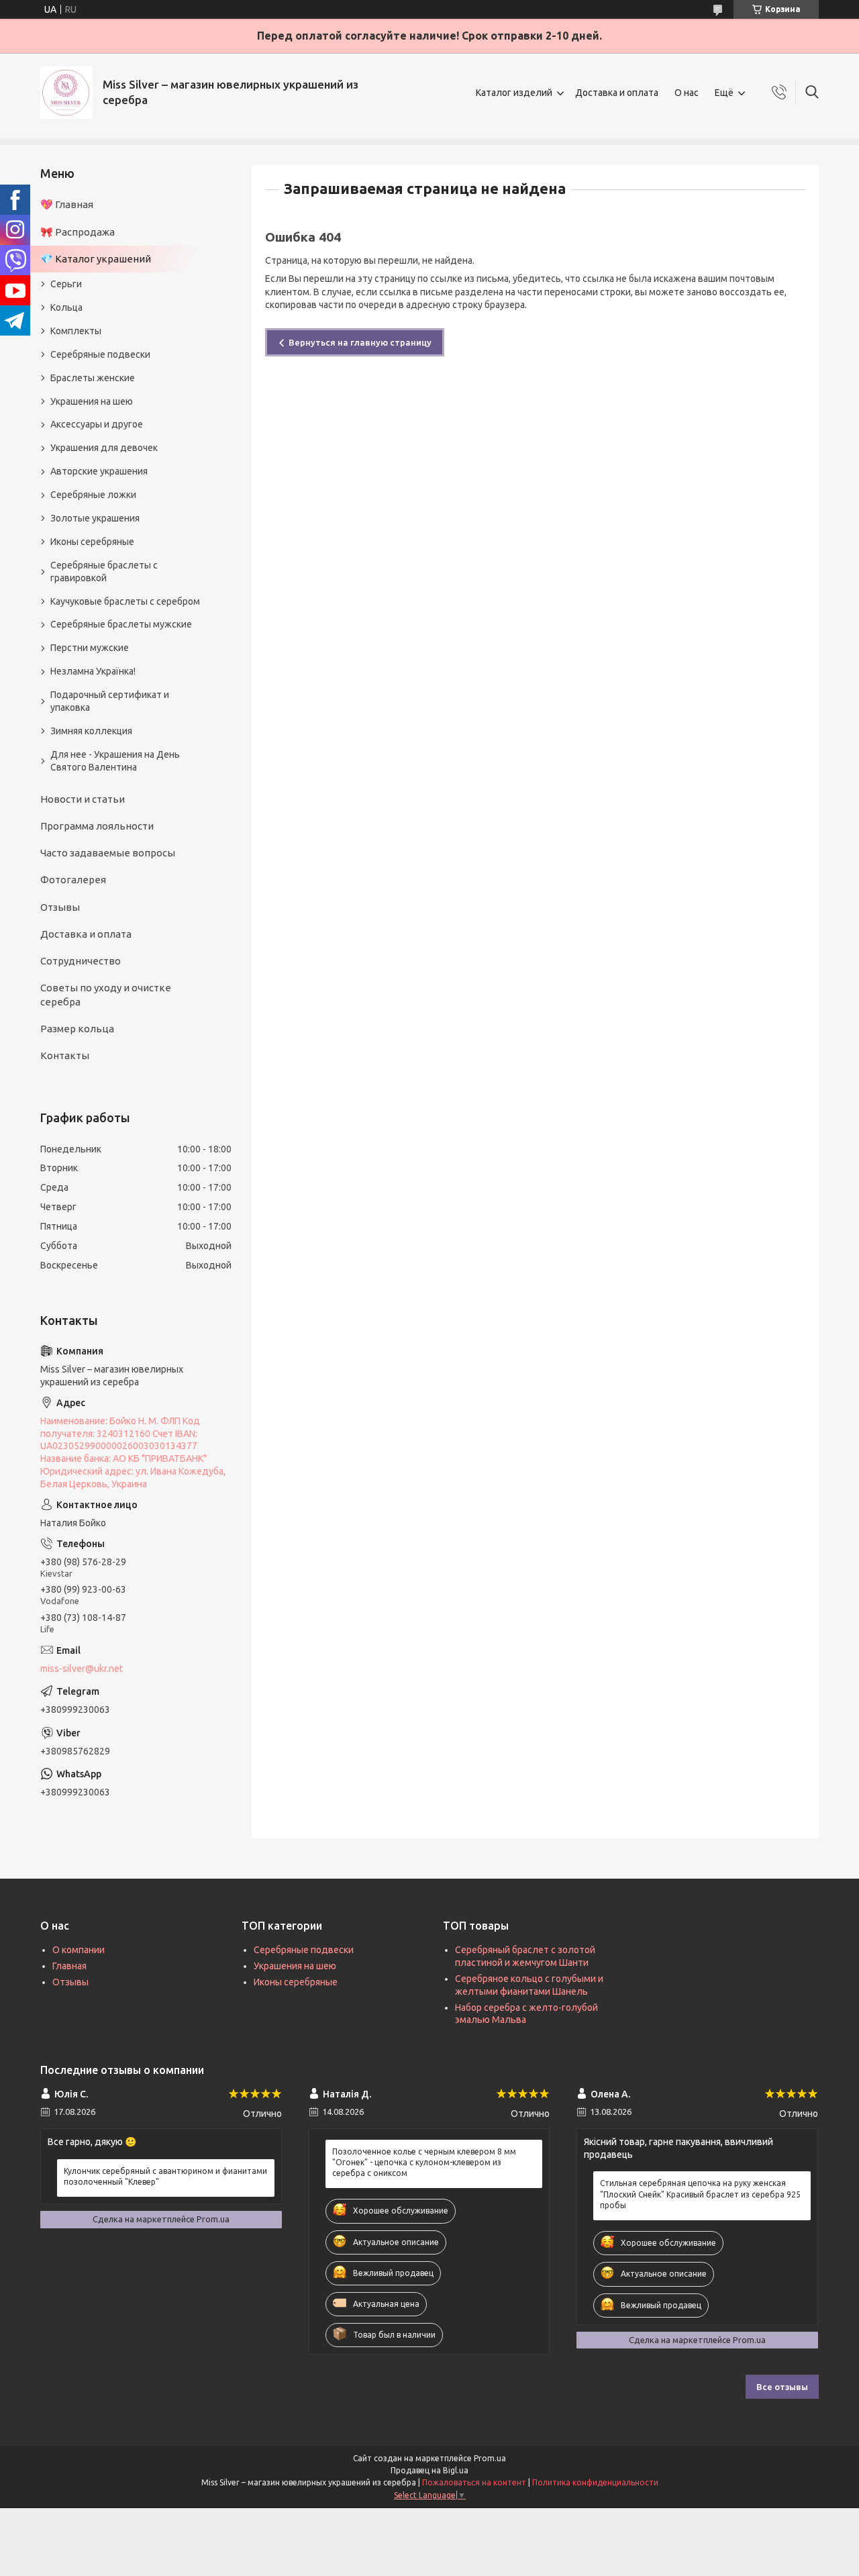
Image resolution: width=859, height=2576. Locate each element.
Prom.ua (490, 2458)
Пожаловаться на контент (474, 2482)
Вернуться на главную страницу (360, 342)
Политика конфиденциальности (595, 2482)
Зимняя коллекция (91, 731)
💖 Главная (67, 204)
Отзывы (60, 907)
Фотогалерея (73, 880)
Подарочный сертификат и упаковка (110, 701)
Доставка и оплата (617, 93)
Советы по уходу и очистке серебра (106, 994)
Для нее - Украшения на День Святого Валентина (115, 761)
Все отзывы (782, 2387)
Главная (69, 1966)
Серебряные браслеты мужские (121, 624)
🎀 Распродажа (78, 232)
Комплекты (76, 331)
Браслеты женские (93, 378)
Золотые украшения (95, 518)
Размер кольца (77, 1029)
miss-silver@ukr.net (82, 1669)
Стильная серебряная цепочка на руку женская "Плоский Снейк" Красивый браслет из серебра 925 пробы (700, 2194)
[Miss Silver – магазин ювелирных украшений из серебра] (66, 93)
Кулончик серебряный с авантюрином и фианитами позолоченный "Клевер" (165, 2176)
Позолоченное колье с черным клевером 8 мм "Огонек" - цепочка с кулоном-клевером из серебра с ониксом (424, 2162)
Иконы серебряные (92, 542)
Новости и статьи (83, 799)
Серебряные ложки (93, 495)
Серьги (66, 284)
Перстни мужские (90, 648)
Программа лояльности (97, 826)
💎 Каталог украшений (96, 259)
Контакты (65, 1055)
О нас (687, 93)
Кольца (66, 307)
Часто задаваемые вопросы (108, 853)
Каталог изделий (514, 93)
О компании (79, 1950)
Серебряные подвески (100, 354)
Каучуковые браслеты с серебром (125, 601)
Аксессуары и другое (97, 424)
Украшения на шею (92, 401)
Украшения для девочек (104, 448)
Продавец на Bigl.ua (429, 2470)
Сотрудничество (81, 961)
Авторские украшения (99, 471)
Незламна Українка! (93, 671)
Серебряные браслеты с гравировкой (104, 572)
